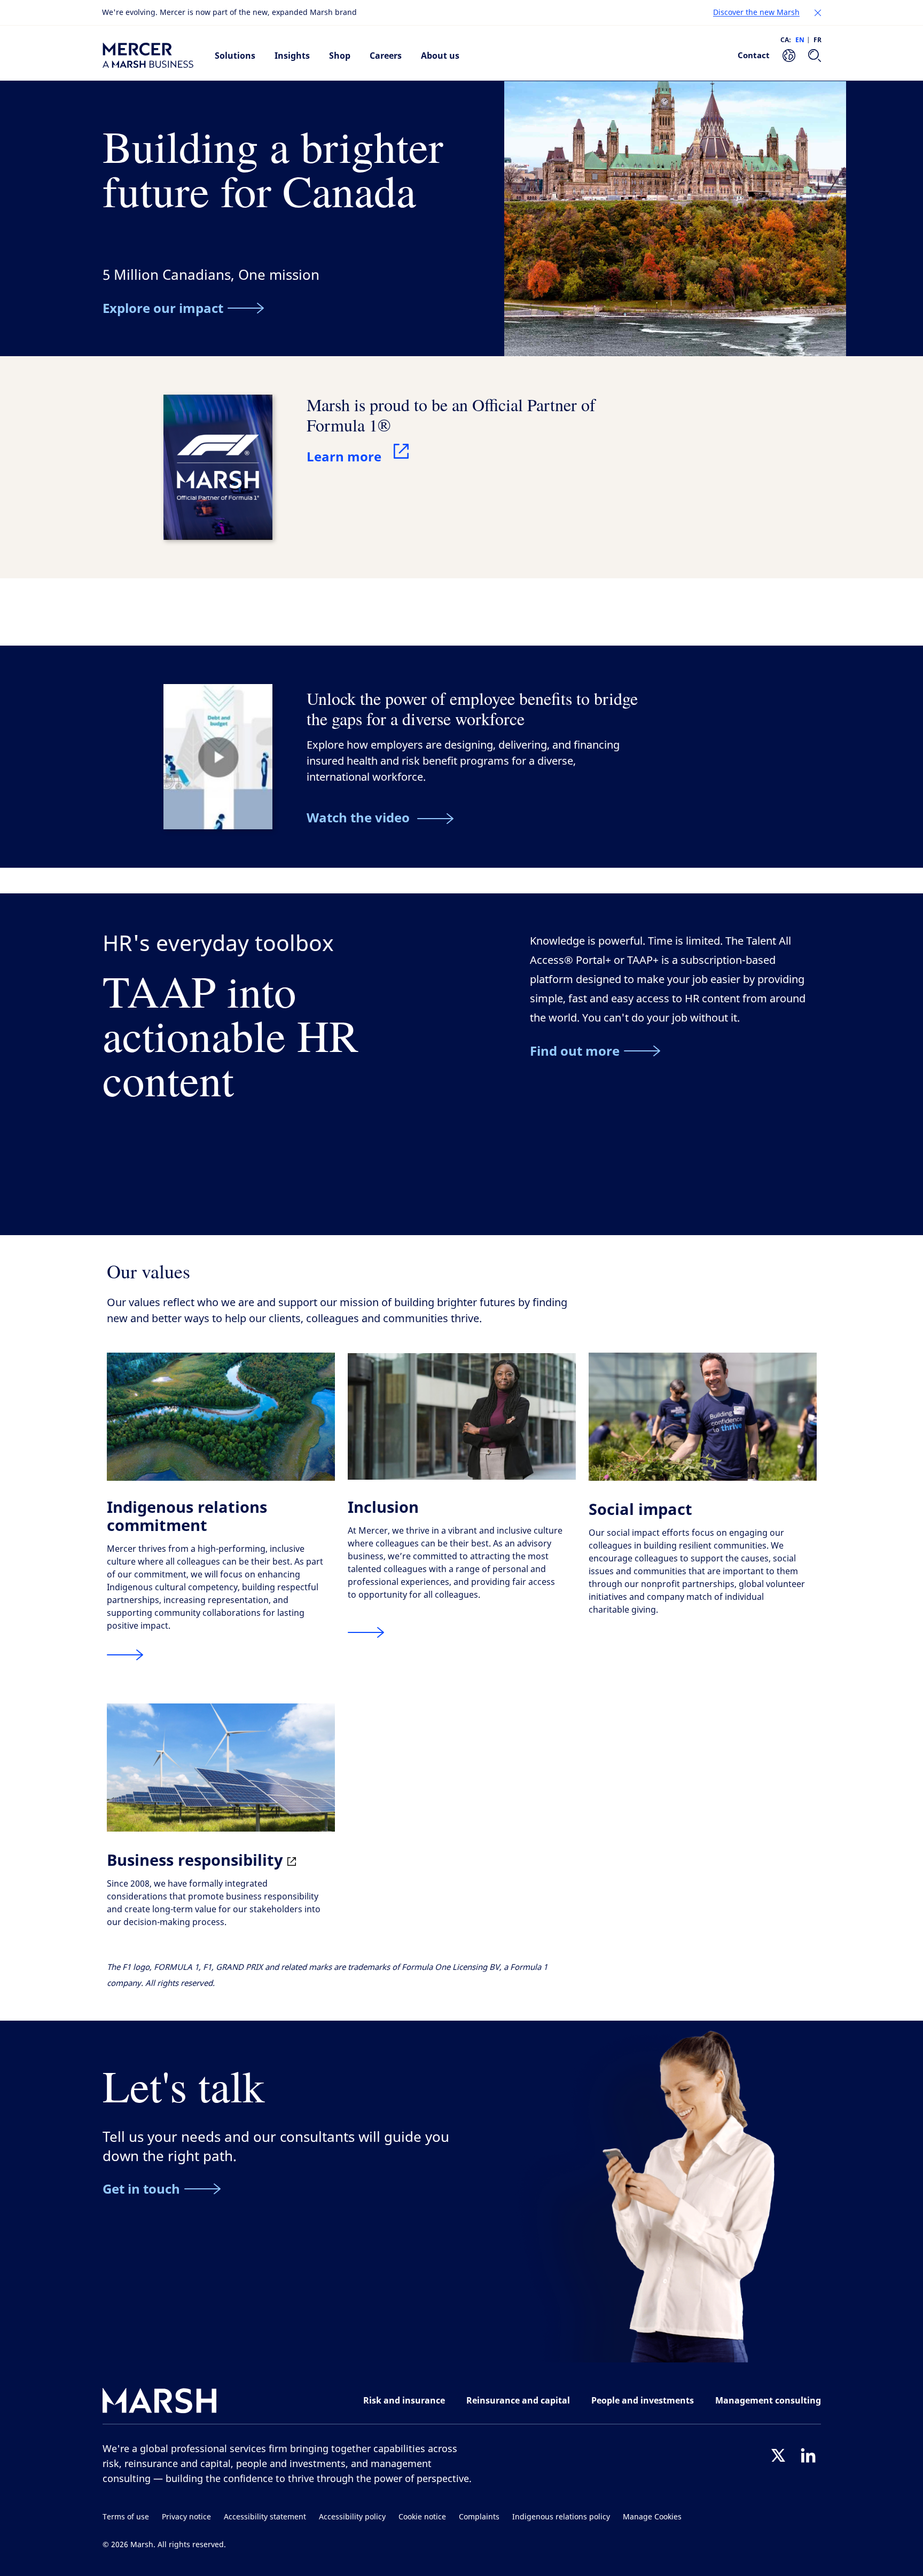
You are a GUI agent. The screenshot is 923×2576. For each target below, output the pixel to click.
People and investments (643, 2400)
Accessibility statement (265, 2517)
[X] (778, 2455)
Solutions (235, 56)
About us (440, 56)
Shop (340, 56)
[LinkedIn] (808, 2455)
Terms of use (126, 2517)
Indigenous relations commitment (187, 1516)
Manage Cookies (652, 2517)
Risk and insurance (404, 2400)
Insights (292, 56)
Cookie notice (422, 2517)
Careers (386, 56)
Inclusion (383, 1507)
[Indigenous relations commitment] (125, 1655)
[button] (818, 13)
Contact (754, 55)
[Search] (815, 56)
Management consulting (768, 2400)
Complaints (479, 2517)
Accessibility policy (352, 2517)
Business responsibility (197, 1860)
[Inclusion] (366, 1633)
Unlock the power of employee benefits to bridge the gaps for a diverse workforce (472, 708)
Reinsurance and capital (518, 2400)
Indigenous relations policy (561, 2517)
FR (818, 40)
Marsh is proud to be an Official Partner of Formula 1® (451, 415)
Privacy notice (186, 2517)
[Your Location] (789, 56)
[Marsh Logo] (160, 2403)
